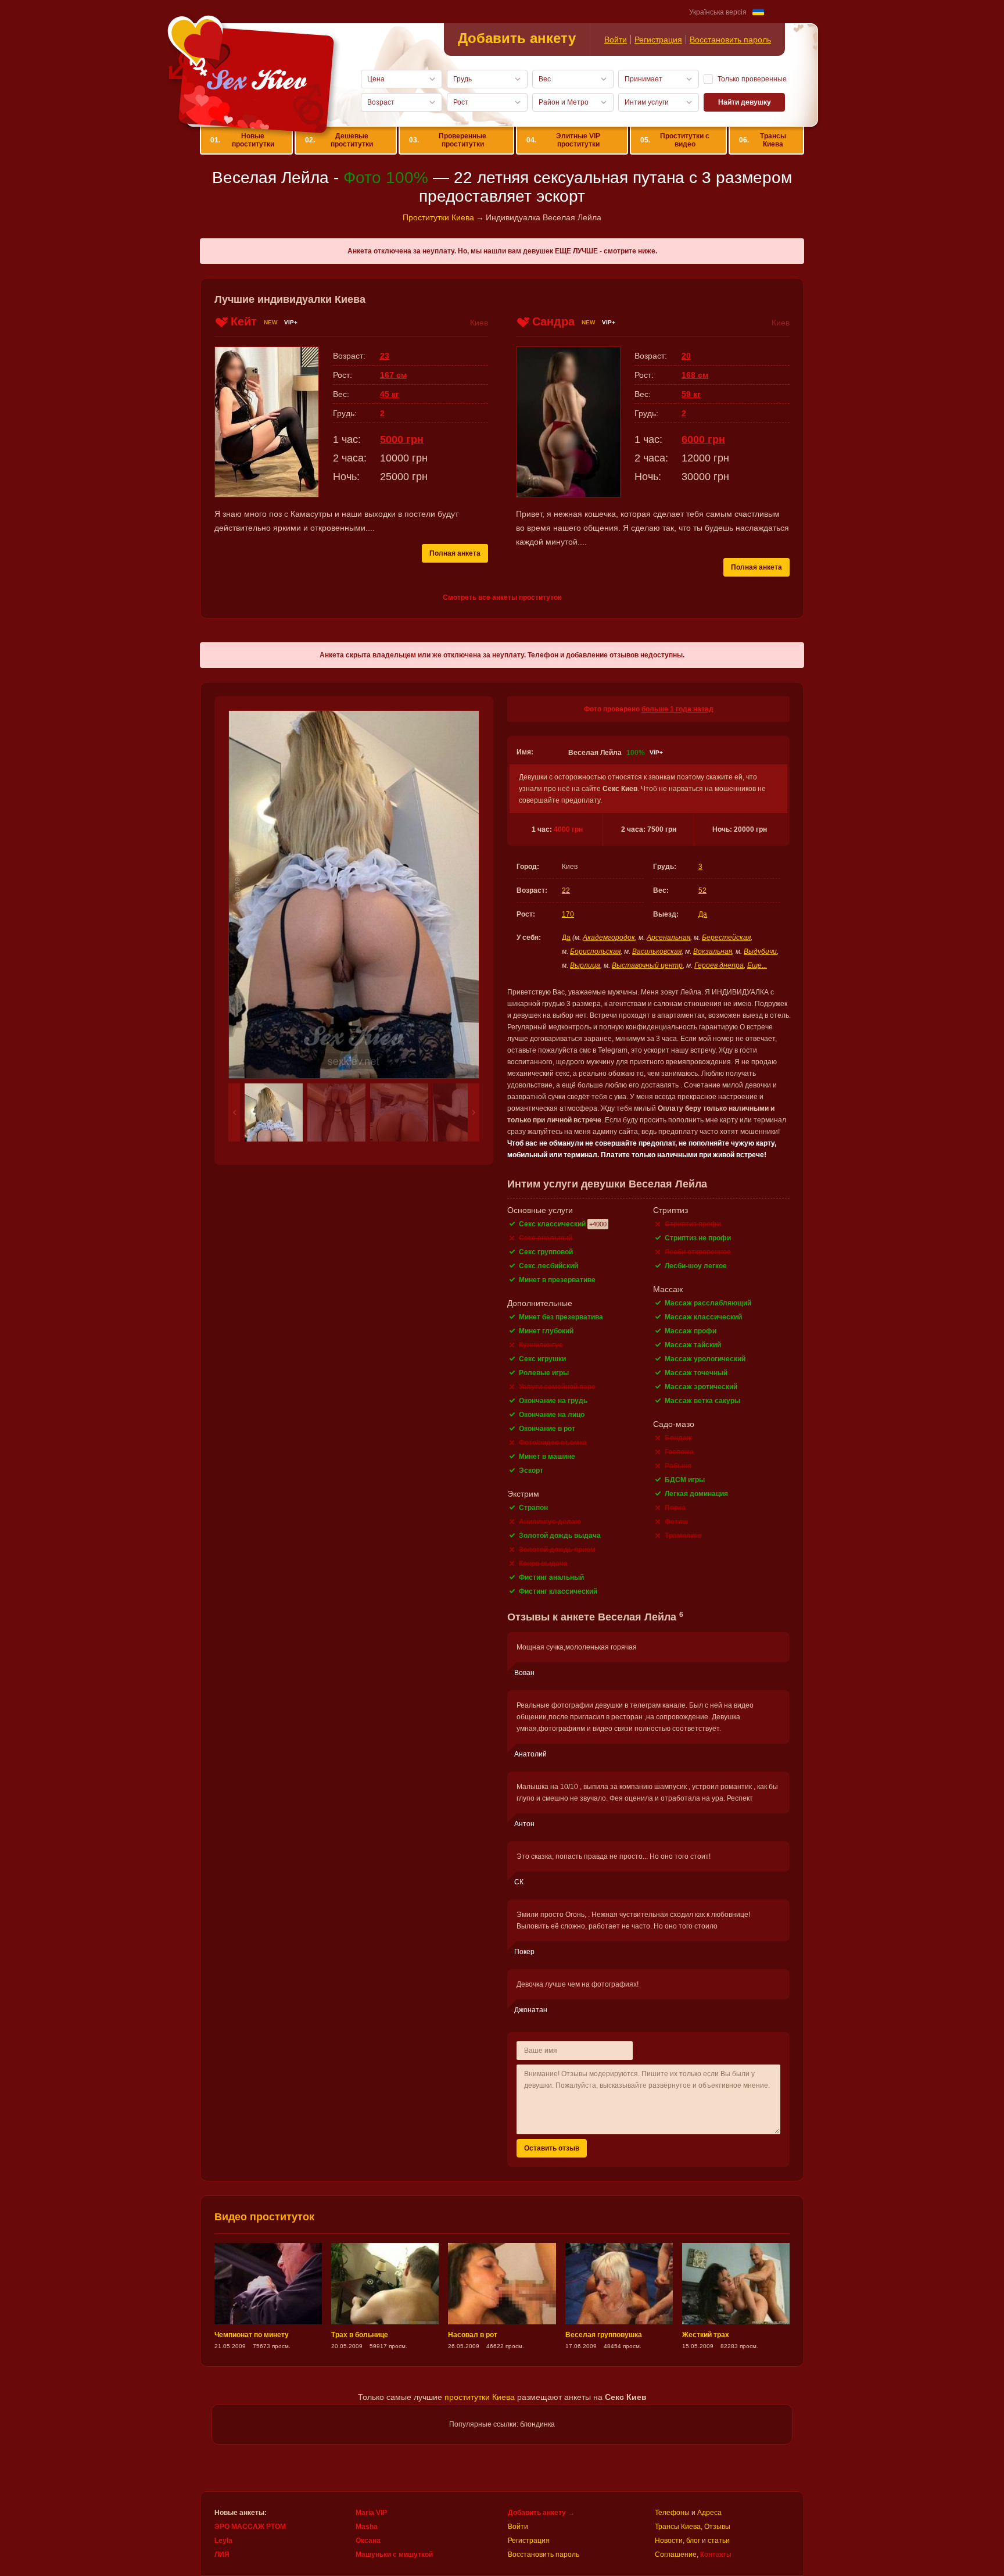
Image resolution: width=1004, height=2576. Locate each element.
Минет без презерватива (561, 1317)
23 (385, 356)
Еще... (757, 965)
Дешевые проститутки (339, 140)
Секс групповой (546, 1252)
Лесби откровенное (698, 1252)
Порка (675, 1508)
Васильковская (657, 951)
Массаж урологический (705, 1359)
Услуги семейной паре (557, 1387)
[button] (234, 1112)
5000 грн (402, 439)
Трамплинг (683, 1536)
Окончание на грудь (553, 1401)
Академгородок (609, 938)
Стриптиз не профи (698, 1238)
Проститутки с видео (675, 140)
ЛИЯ (222, 2554)
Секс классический (552, 1224)
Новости (669, 2541)
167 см (393, 375)
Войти (616, 40)
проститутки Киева (480, 2397)
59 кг (691, 394)
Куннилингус (541, 1345)
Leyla (223, 2541)
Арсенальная (668, 938)
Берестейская (726, 938)
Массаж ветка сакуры (702, 1401)
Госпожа (679, 1452)
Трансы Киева (762, 140)
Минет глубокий (546, 1331)
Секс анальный (546, 1238)
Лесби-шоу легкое (696, 1266)
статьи (719, 2541)
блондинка (537, 2424)
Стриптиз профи (693, 1224)
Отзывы (717, 2527)
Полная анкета (455, 553)
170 (568, 914)
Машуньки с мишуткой (394, 2554)
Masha (367, 2527)
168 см (695, 375)
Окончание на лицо (552, 1415)
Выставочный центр (647, 965)
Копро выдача (543, 1564)
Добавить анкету (517, 38)
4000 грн (568, 829)
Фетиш (676, 1522)
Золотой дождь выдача (560, 1536)
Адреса (709, 2513)
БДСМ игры (685, 1480)
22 (566, 890)
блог (693, 2541)
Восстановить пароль (730, 40)
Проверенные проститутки (448, 140)
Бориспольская (595, 951)
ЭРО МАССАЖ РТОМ (250, 2527)
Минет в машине (547, 1457)
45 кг (390, 394)
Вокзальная (713, 951)
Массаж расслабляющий (708, 1303)
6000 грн (703, 439)
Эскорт (531, 1471)
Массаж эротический (701, 1387)
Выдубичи (760, 951)
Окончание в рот (547, 1429)
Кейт (244, 321)
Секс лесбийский (548, 1266)
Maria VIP (371, 2513)
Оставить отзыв (552, 2148)
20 (686, 356)
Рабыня (678, 1466)
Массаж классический (703, 1317)
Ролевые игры (544, 1373)
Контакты (716, 2554)
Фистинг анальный (551, 1577)
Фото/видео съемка (553, 1443)
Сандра (553, 321)
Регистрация (658, 40)
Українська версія (718, 12)
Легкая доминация (696, 1494)
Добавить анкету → (541, 2513)
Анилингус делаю (550, 1522)
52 (702, 890)
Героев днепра (719, 965)
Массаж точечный (696, 1373)
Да (703, 914)
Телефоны (672, 2513)
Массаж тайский (693, 1345)
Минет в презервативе (557, 1280)
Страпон (533, 1508)
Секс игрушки (542, 1359)
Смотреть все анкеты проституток (502, 598)
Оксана (368, 2541)
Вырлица (585, 965)
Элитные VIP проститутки (564, 140)
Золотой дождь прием (557, 1550)
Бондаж (678, 1438)
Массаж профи (691, 1331)
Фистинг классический (558, 1591)
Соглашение (676, 2554)
